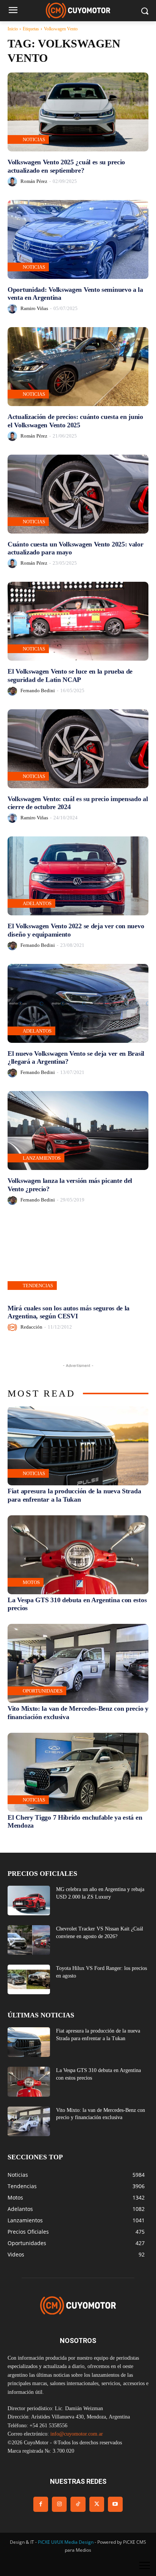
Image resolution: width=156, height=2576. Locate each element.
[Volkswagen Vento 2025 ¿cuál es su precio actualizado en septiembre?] (78, 112)
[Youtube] (115, 2504)
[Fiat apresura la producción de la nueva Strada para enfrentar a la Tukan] (78, 1446)
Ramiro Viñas (34, 308)
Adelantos (37, 903)
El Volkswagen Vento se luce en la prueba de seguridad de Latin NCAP (70, 675)
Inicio (13, 29)
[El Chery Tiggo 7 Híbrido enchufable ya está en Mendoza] (78, 1772)
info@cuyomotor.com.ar (77, 2434)
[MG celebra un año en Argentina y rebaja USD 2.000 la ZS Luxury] (29, 1901)
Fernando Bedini (38, 690)
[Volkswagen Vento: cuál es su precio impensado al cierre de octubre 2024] (78, 749)
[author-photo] (13, 182)
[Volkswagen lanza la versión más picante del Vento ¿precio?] (78, 1131)
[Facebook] (41, 2504)
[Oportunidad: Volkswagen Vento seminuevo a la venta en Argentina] (78, 239)
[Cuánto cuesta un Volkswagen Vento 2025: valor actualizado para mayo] (78, 494)
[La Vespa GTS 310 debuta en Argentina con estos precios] (78, 1555)
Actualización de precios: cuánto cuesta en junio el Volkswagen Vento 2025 (75, 421)
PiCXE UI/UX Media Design (66, 2542)
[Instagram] (59, 2504)
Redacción (31, 1327)
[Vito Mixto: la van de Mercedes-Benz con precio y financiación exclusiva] (78, 1663)
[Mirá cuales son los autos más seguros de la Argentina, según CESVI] (78, 1258)
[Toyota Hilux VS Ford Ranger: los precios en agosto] (29, 1979)
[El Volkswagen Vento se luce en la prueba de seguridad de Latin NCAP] (78, 621)
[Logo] (78, 10)
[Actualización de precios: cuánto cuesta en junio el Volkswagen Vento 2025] (78, 367)
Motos (31, 1582)
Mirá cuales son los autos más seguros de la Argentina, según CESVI (69, 1312)
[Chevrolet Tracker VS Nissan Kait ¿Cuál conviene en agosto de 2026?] (29, 1940)
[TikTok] (78, 2504)
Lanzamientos (42, 1158)
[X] (97, 2504)
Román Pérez (34, 181)
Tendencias (38, 1286)
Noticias (34, 139)
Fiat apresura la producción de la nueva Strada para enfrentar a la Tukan (74, 1495)
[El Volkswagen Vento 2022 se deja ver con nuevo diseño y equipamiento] (78, 876)
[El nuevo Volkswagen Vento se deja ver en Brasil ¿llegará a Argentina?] (78, 1003)
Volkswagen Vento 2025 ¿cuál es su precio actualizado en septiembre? (66, 166)
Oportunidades (43, 1691)
